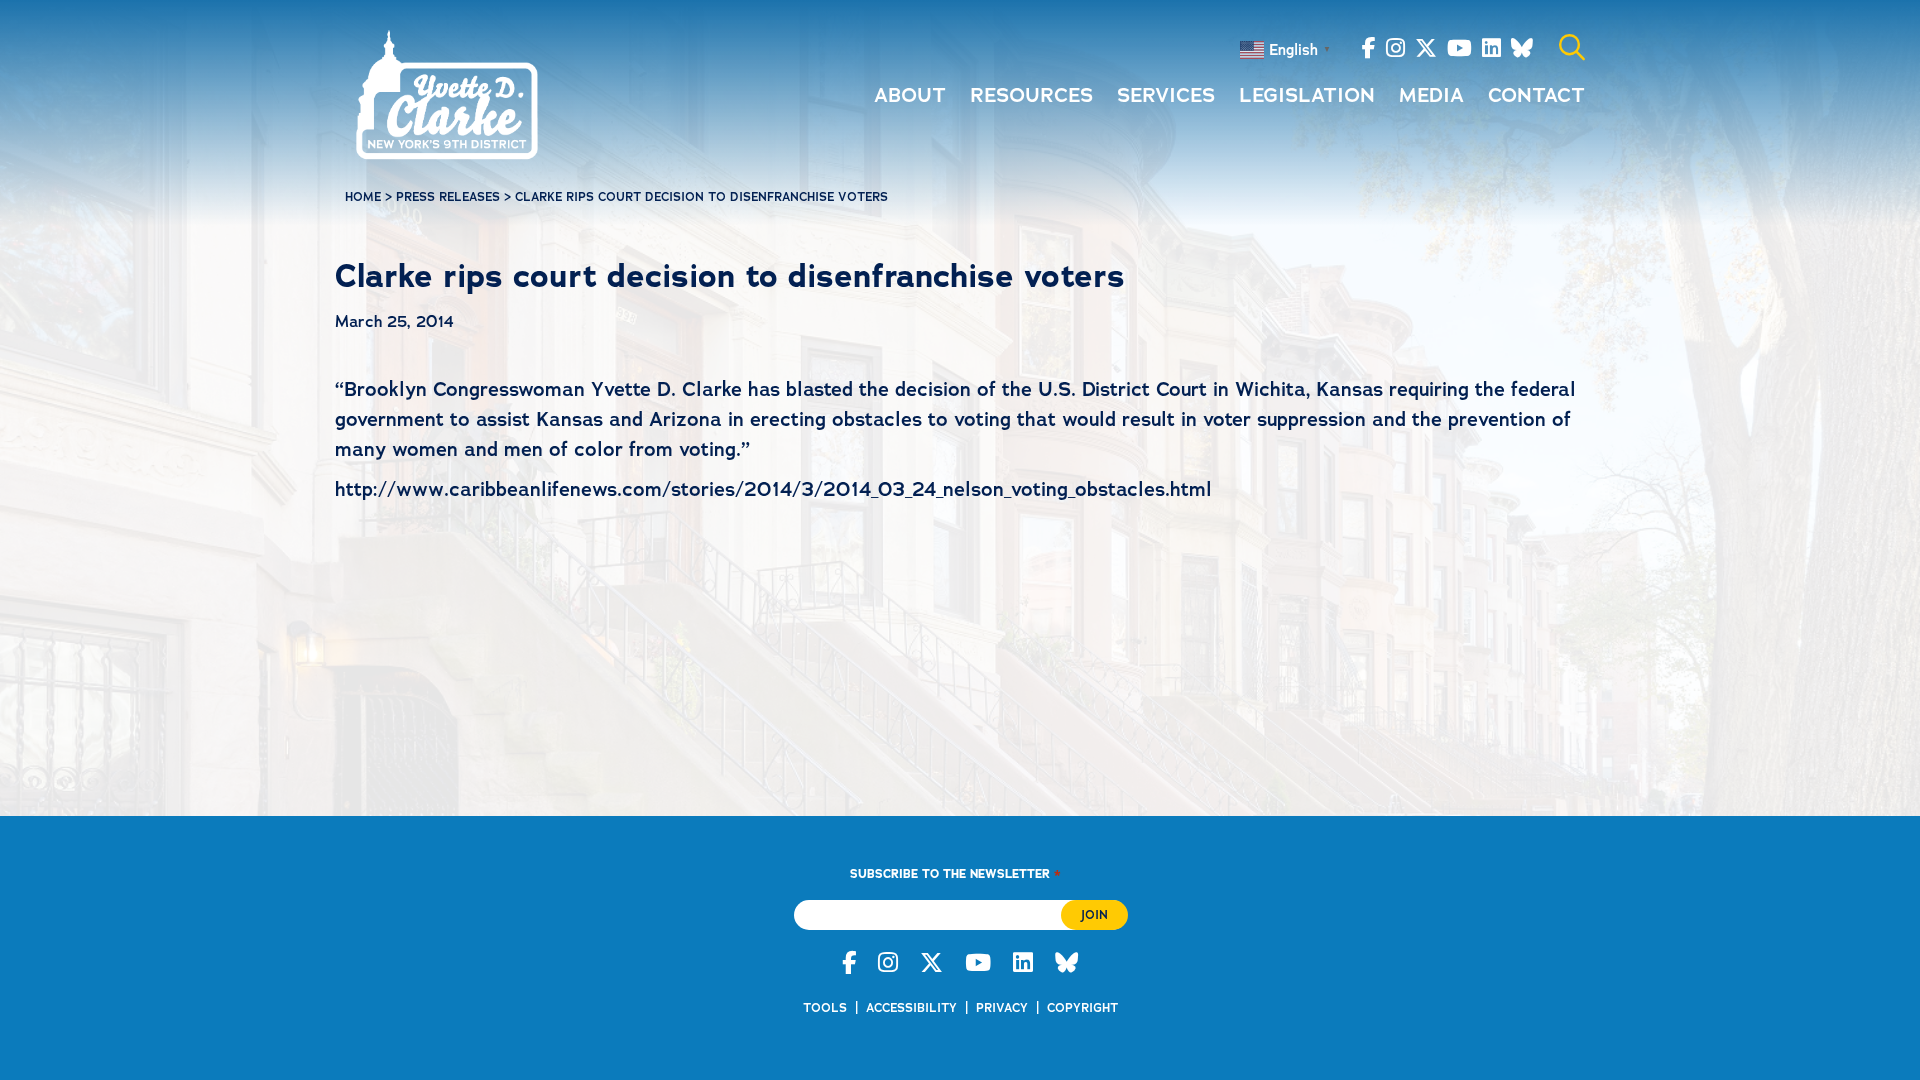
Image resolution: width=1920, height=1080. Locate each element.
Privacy (1002, 1008)
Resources (1031, 95)
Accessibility (911, 1008)
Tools (825, 1008)
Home (363, 197)
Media (1431, 95)
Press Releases (448, 197)
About (910, 95)
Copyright (1082, 1008)
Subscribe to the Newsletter (955, 873)
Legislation (1307, 95)
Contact (1536, 95)
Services (1166, 95)
